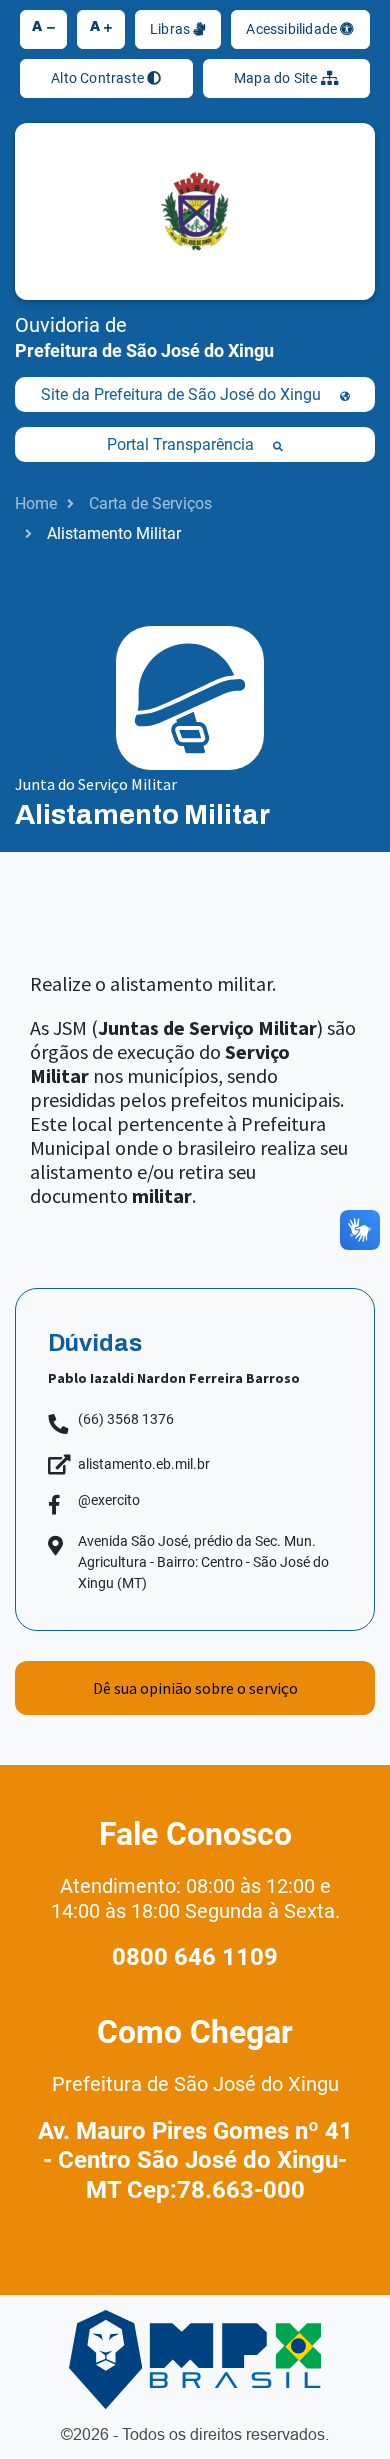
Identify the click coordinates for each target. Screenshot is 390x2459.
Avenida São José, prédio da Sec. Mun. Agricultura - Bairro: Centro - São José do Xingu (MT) (203, 1562)
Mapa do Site (277, 78)
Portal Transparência (182, 444)
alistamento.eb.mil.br (144, 1464)
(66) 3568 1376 (126, 1419)
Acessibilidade (293, 29)
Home (36, 503)
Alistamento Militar (114, 533)
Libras (171, 29)
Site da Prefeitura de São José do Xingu (183, 394)
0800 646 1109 (195, 1957)
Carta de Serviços (150, 503)
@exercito (109, 1500)
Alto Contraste (99, 78)
